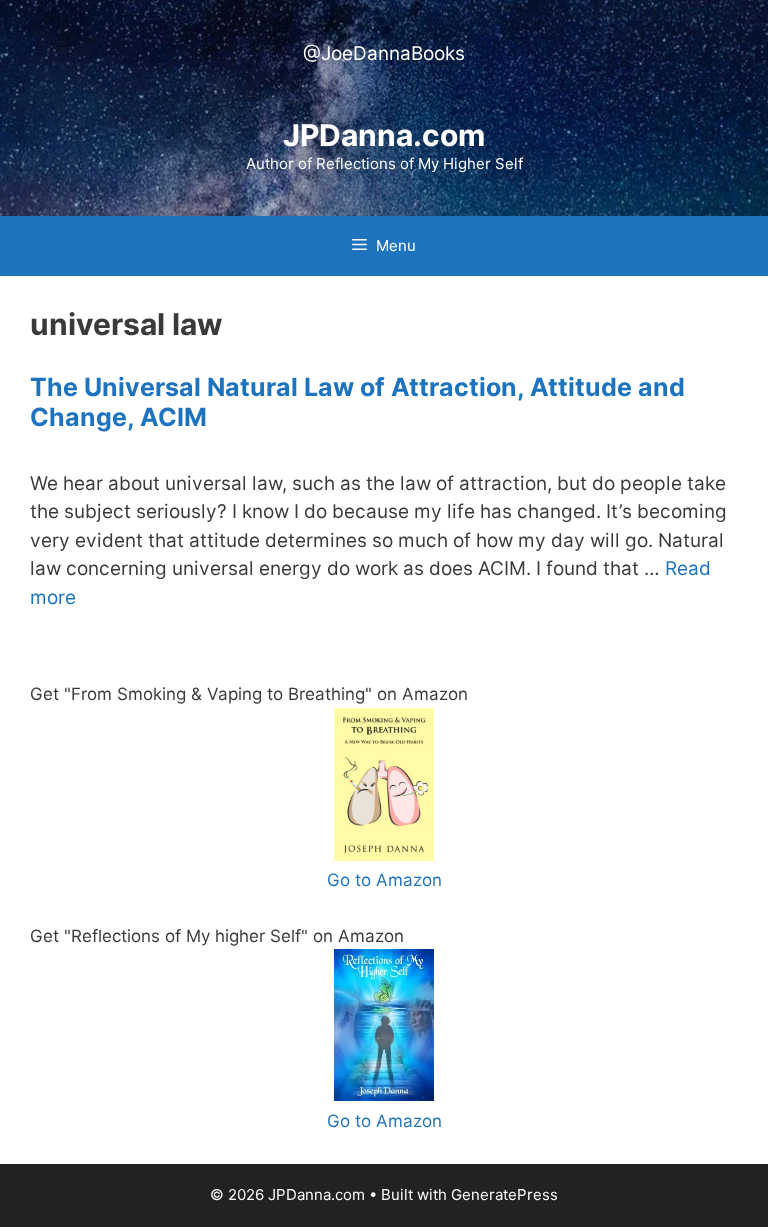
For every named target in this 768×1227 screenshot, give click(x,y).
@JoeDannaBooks (384, 53)
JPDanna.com (384, 135)
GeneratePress (504, 1194)
